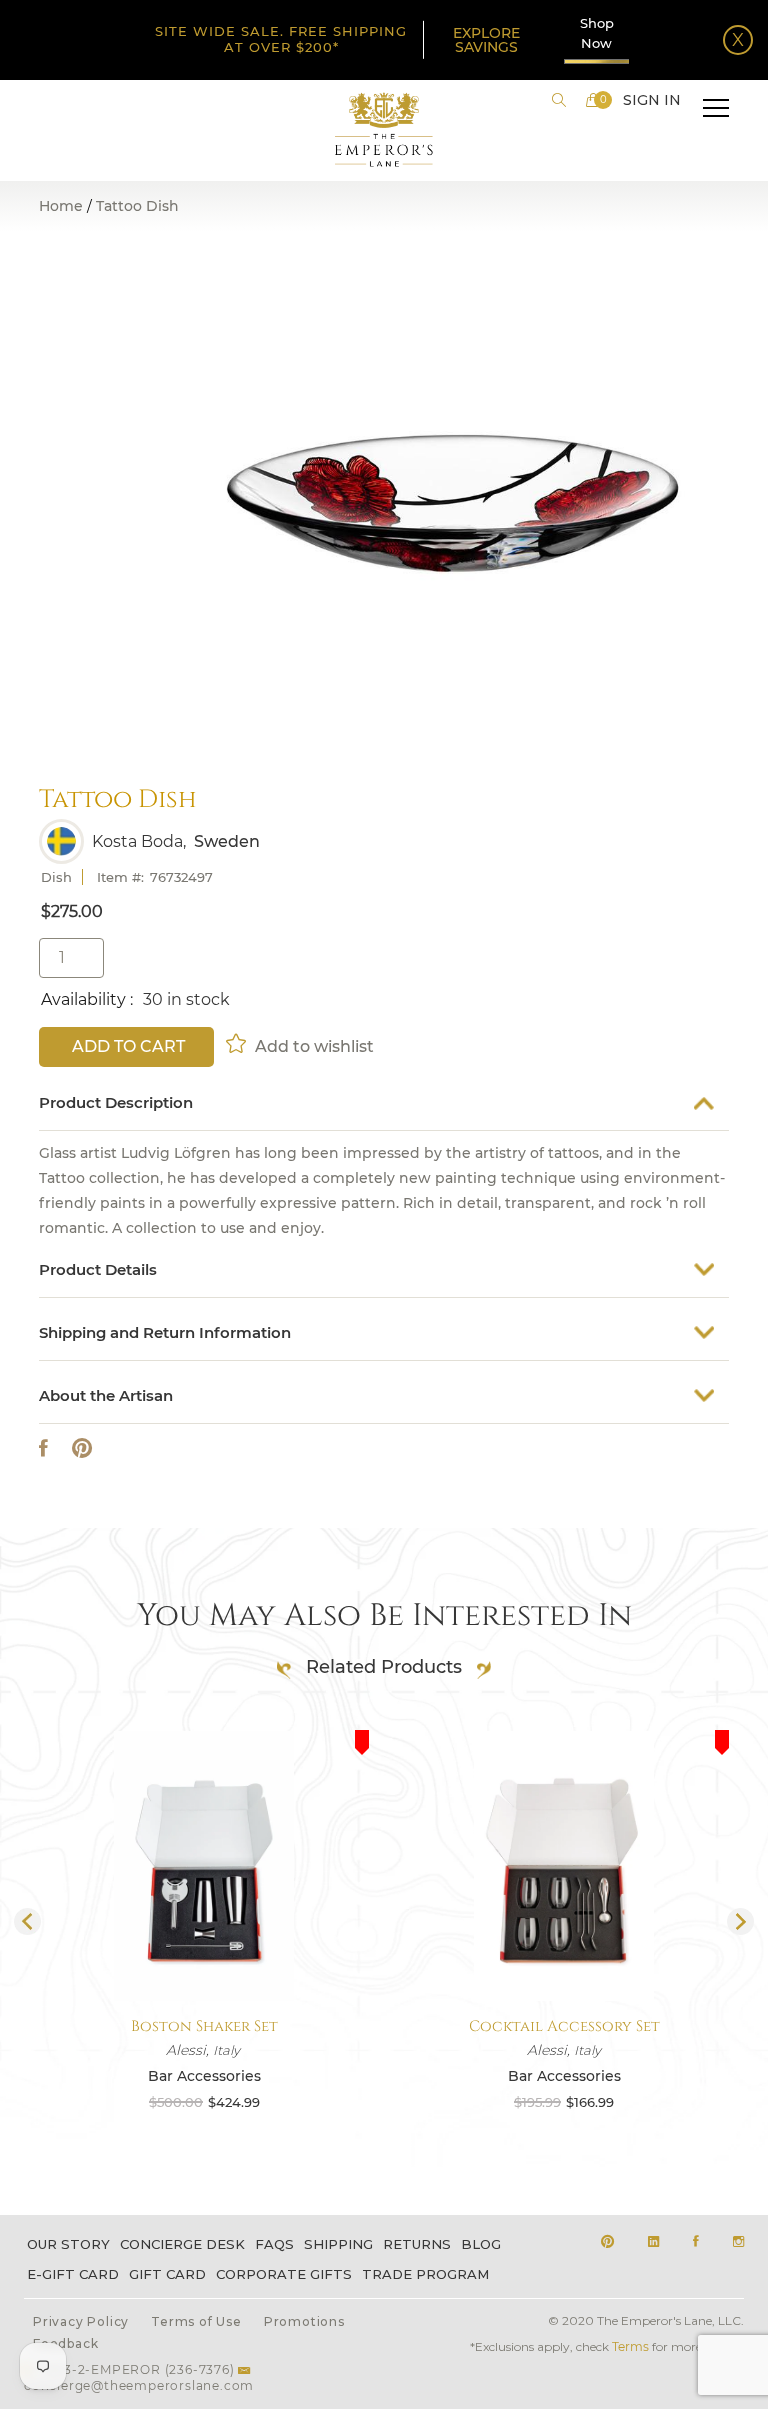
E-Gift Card (73, 2274)
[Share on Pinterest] (82, 1448)
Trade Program (425, 2274)
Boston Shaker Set (204, 2026)
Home (61, 206)
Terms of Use (196, 2321)
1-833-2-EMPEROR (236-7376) (136, 2369)
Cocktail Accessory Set (564, 2026)
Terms (630, 2346)
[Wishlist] (237, 1043)
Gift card (167, 2274)
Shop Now (597, 33)
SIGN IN (652, 100)
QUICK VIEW (204, 1953)
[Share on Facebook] (43, 1448)
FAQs (274, 2244)
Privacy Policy (81, 2321)
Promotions (304, 2321)
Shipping (338, 2244)
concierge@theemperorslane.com (139, 2385)
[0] (593, 100)
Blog (481, 2244)
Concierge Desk (182, 2244)
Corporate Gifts (284, 2274)
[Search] (559, 100)
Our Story (68, 2244)
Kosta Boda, (139, 842)
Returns (417, 2244)
